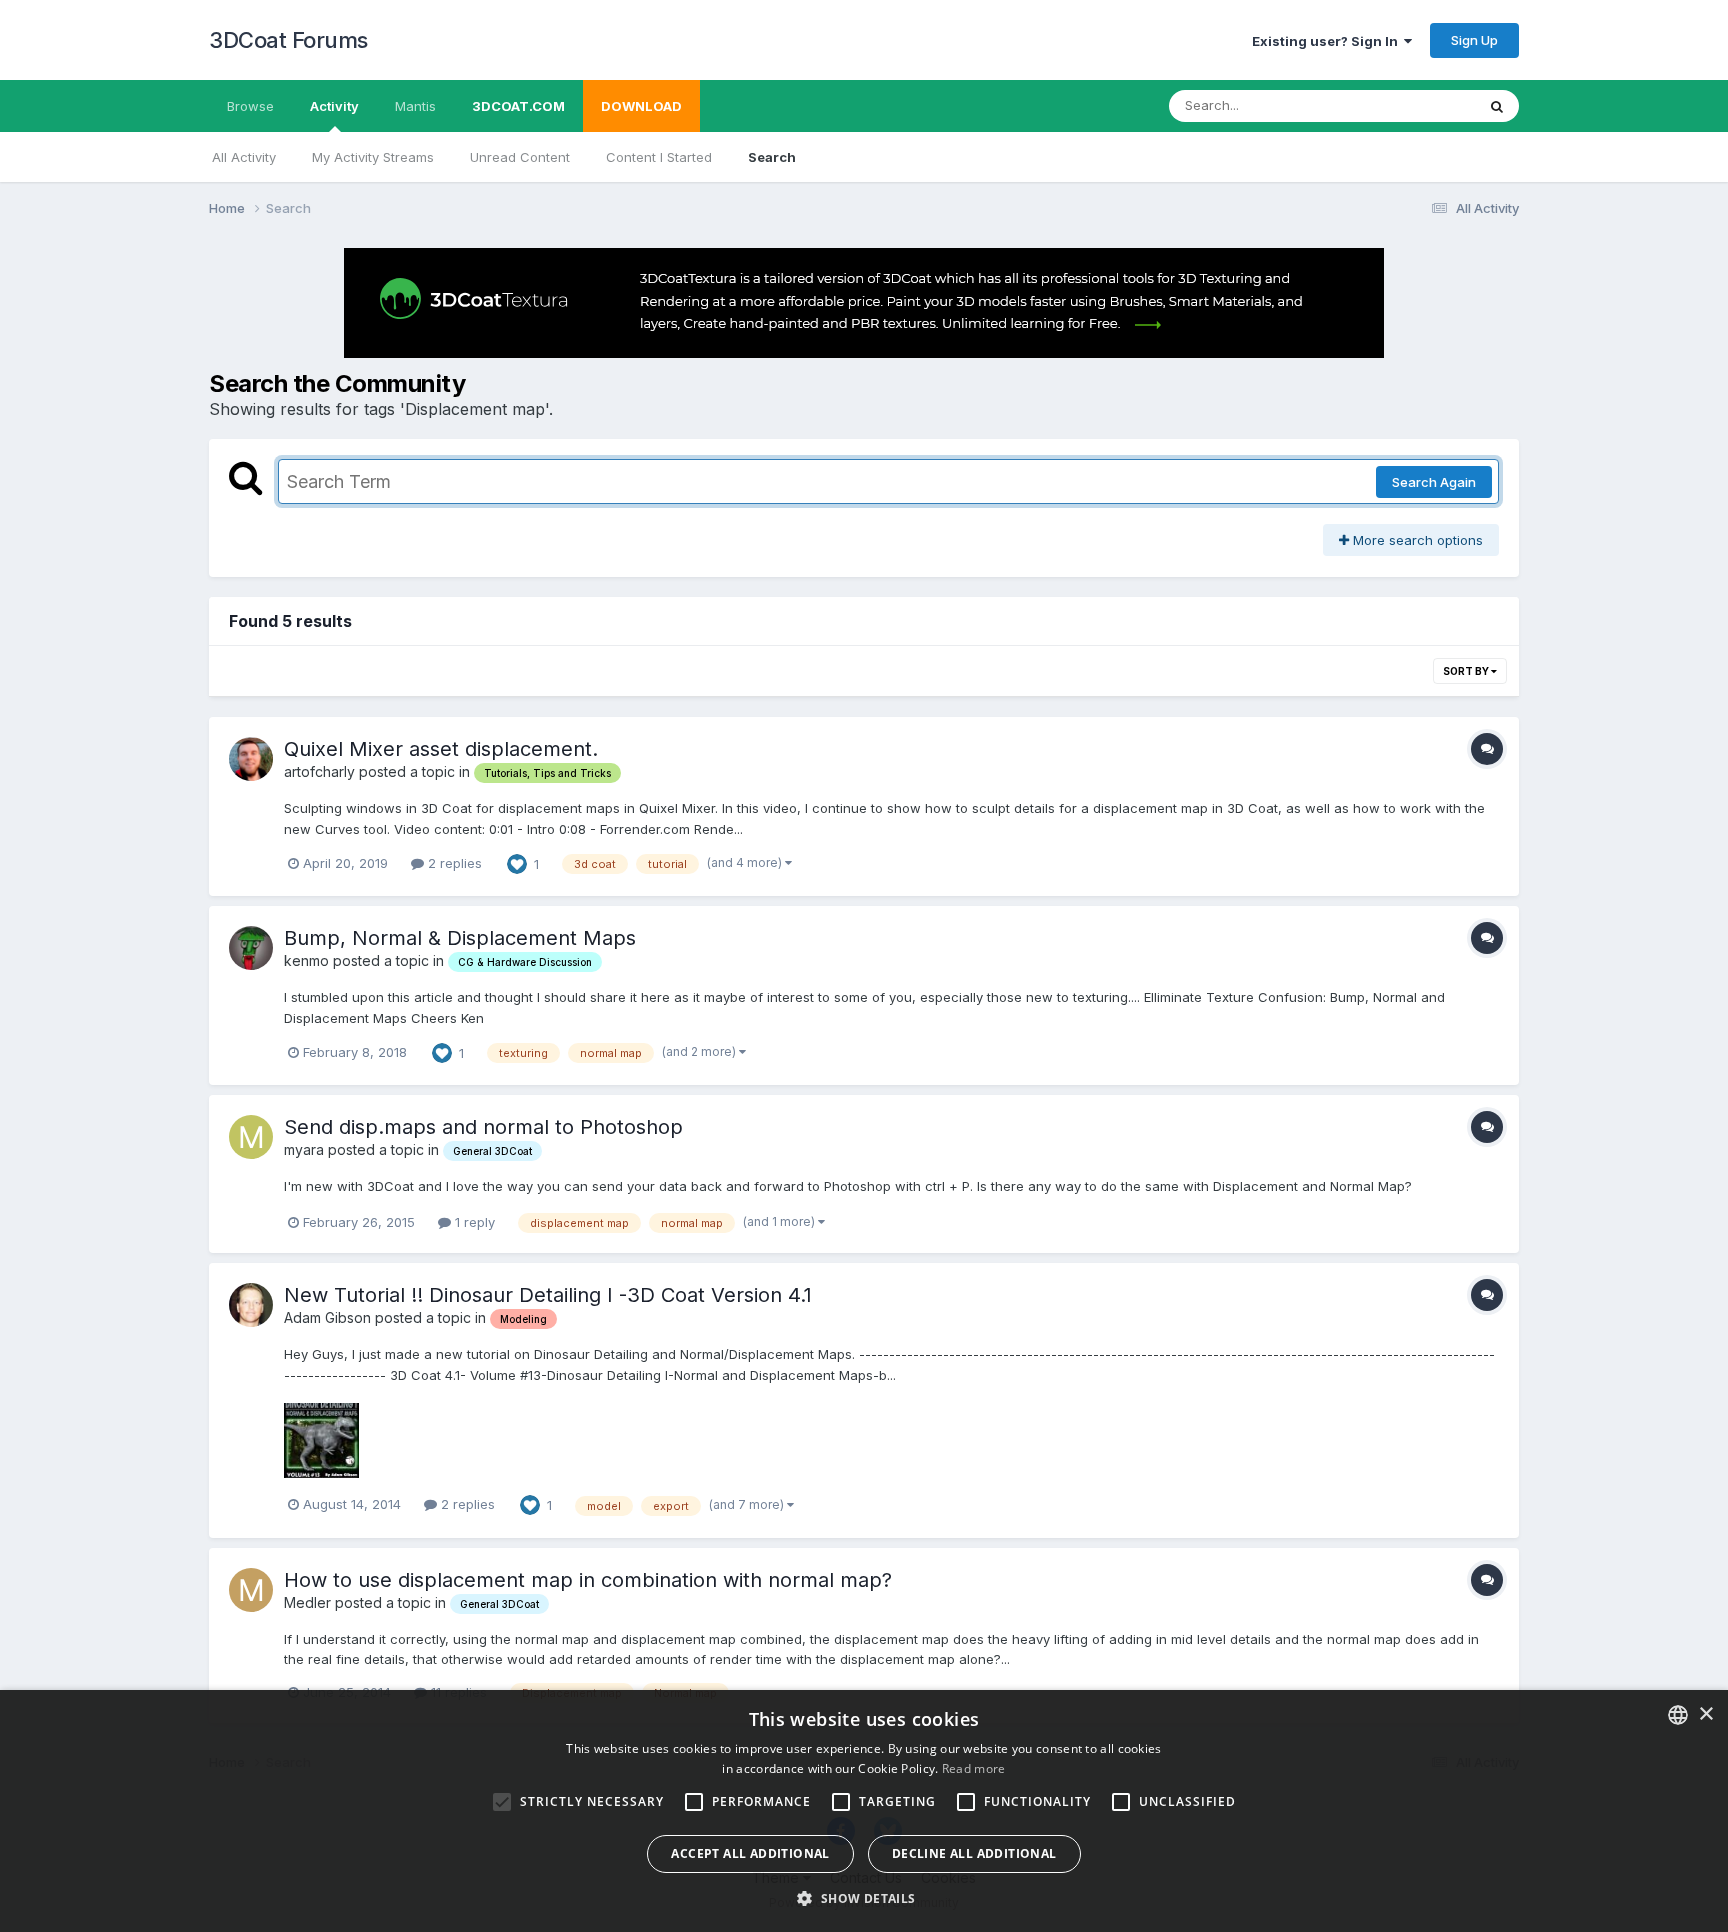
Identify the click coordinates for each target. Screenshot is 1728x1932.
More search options (1416, 540)
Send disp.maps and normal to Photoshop (483, 1127)
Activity (334, 106)
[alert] (864, 1811)
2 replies (453, 863)
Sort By (1467, 671)
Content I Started (659, 157)
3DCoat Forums (288, 40)
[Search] (1497, 106)
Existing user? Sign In (1328, 41)
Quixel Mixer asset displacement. (441, 749)
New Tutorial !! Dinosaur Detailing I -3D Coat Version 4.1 (548, 1295)
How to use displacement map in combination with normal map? (588, 1580)
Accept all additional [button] (750, 1853)
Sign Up (1474, 40)
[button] (863, 1898)
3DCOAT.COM (518, 106)
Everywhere (1413, 105)
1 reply (473, 1222)
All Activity (244, 157)
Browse (250, 106)
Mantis (415, 106)
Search (772, 157)
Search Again (1434, 482)
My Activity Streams (373, 157)
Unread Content (520, 157)
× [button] (1705, 1714)
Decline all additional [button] (974, 1853)
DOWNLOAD (641, 106)
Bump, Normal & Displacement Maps (460, 938)
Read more (974, 1768)
